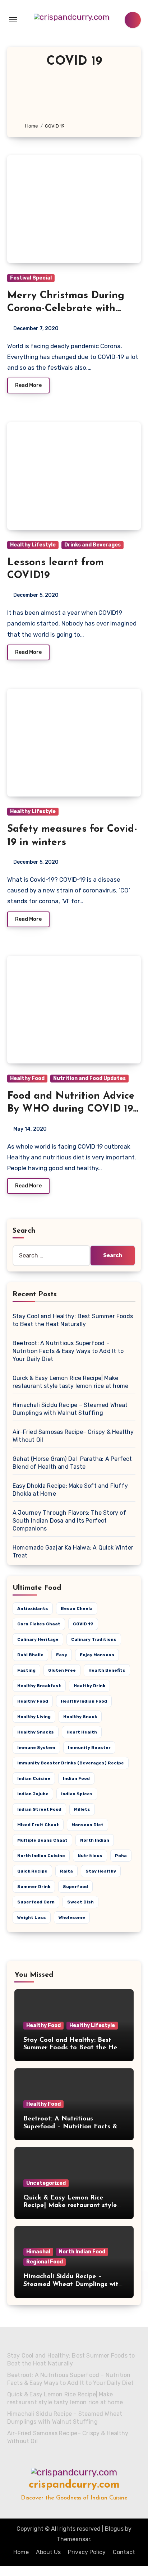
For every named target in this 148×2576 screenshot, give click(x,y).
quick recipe (32, 1871)
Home (21, 2552)
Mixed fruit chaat (38, 1825)
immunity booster (89, 1748)
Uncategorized (46, 2183)
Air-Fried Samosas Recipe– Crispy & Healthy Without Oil (68, 2437)
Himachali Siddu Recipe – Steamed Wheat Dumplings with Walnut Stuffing (73, 2284)
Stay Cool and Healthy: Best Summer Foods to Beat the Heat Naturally (74, 2048)
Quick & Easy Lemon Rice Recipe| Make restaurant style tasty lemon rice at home (70, 2206)
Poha (121, 1856)
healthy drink (89, 1686)
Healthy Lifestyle (33, 545)
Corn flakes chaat (39, 1624)
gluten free (62, 1670)
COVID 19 (83, 1624)
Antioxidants (33, 1608)
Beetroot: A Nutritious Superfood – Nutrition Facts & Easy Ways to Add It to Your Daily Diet (68, 1351)
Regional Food (45, 2262)
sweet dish (80, 1902)
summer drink (34, 1887)
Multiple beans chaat (42, 1840)
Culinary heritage (38, 1639)
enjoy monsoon (97, 1655)
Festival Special (31, 278)
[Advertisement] (74, 96)
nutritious (90, 1856)
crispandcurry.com (74, 2485)
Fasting (26, 1670)
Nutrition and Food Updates (89, 1078)
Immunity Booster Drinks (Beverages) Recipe (71, 1763)
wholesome (72, 1917)
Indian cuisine (34, 1778)
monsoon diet (87, 1825)
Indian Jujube (33, 1794)
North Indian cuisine (41, 1856)
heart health (82, 1732)
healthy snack (80, 1717)
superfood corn (36, 1902)
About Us (48, 2552)
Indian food (76, 1778)
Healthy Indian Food (84, 1701)
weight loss (32, 1917)
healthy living (34, 1717)
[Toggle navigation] (13, 20)
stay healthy (101, 1871)
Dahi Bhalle (30, 1655)
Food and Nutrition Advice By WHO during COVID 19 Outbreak (71, 1109)
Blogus (114, 2529)
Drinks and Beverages (92, 545)
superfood (75, 1887)
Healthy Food (27, 1078)
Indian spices (77, 1794)
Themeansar (73, 2539)
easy (62, 1655)
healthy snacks (36, 1732)
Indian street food (39, 1809)
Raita (66, 1871)
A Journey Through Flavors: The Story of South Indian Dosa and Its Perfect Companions (69, 1521)
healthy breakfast (39, 1686)
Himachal (38, 2252)
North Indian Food (82, 2252)
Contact (124, 2552)
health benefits (107, 1670)
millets (82, 1809)
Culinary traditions (94, 1639)
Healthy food (33, 1701)
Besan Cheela (77, 1608)
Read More (28, 385)
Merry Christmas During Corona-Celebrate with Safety (66, 309)
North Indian (95, 1840)
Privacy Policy (87, 2552)
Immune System (36, 1748)
